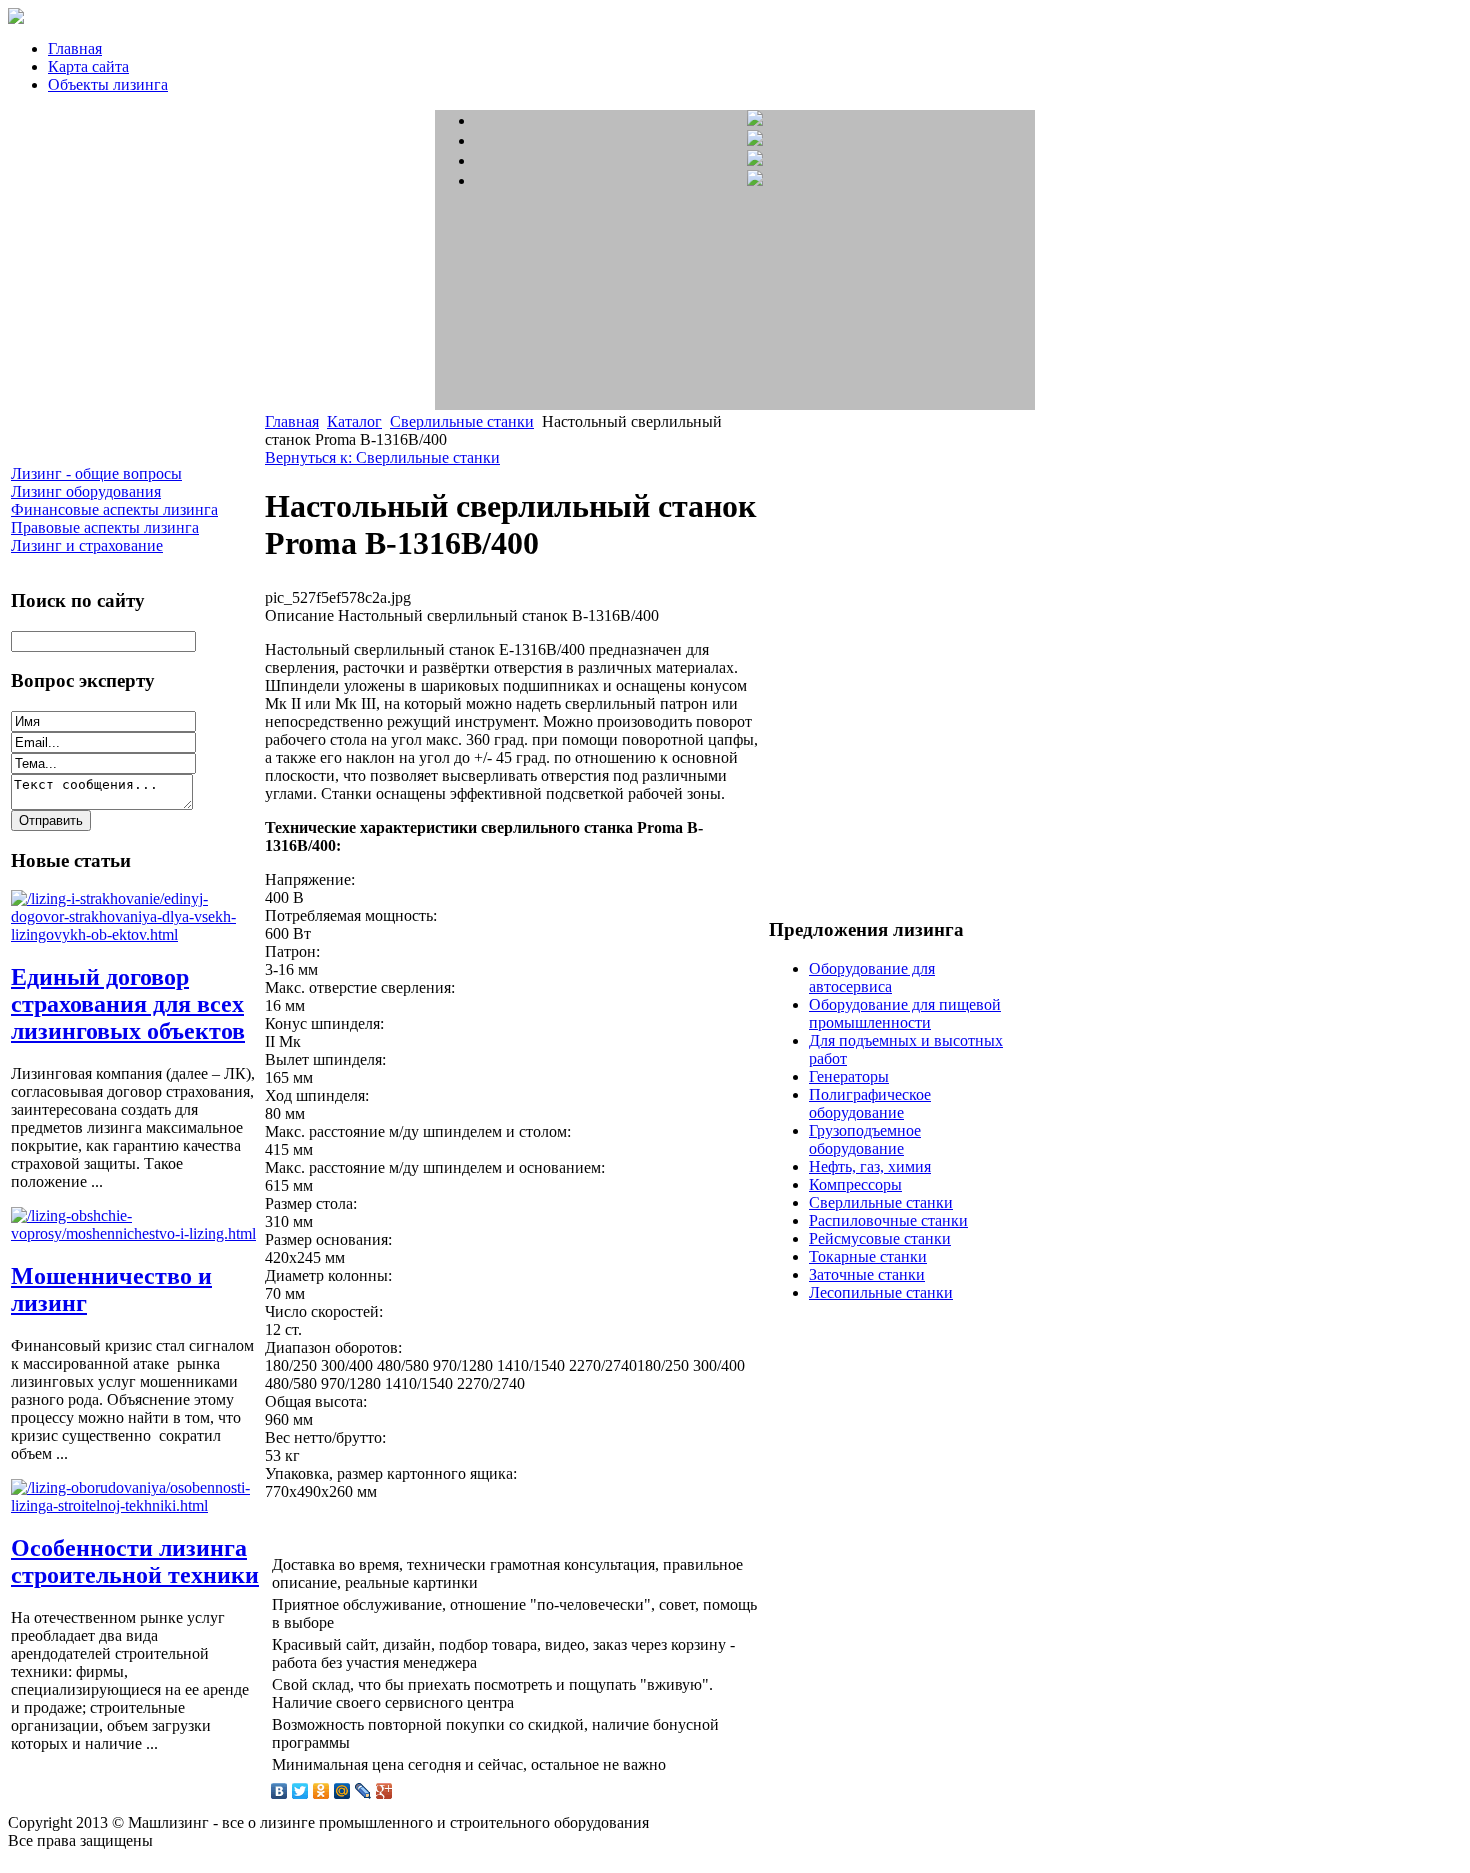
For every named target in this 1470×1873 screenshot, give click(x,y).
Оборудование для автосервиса (872, 977)
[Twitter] (300, 1791)
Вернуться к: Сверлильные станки (382, 457)
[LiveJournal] (363, 1791)
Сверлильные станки (462, 421)
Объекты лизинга (108, 84)
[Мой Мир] (342, 1791)
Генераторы (849, 1076)
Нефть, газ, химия (870, 1166)
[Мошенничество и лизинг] (136, 1233)
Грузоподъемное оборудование (865, 1139)
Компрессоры (855, 1184)
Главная (75, 48)
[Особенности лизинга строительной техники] (136, 1505)
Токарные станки (868, 1256)
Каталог (354, 421)
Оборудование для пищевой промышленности (905, 1013)
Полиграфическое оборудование (870, 1103)
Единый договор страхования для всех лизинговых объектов (128, 1004)
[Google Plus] (384, 1791)
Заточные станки (867, 1274)
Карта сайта (88, 66)
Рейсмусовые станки (880, 1238)
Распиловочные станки (888, 1220)
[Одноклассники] (321, 1791)
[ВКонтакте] (279, 1791)
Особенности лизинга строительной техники (135, 1561)
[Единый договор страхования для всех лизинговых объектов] (136, 934)
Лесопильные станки (881, 1292)
